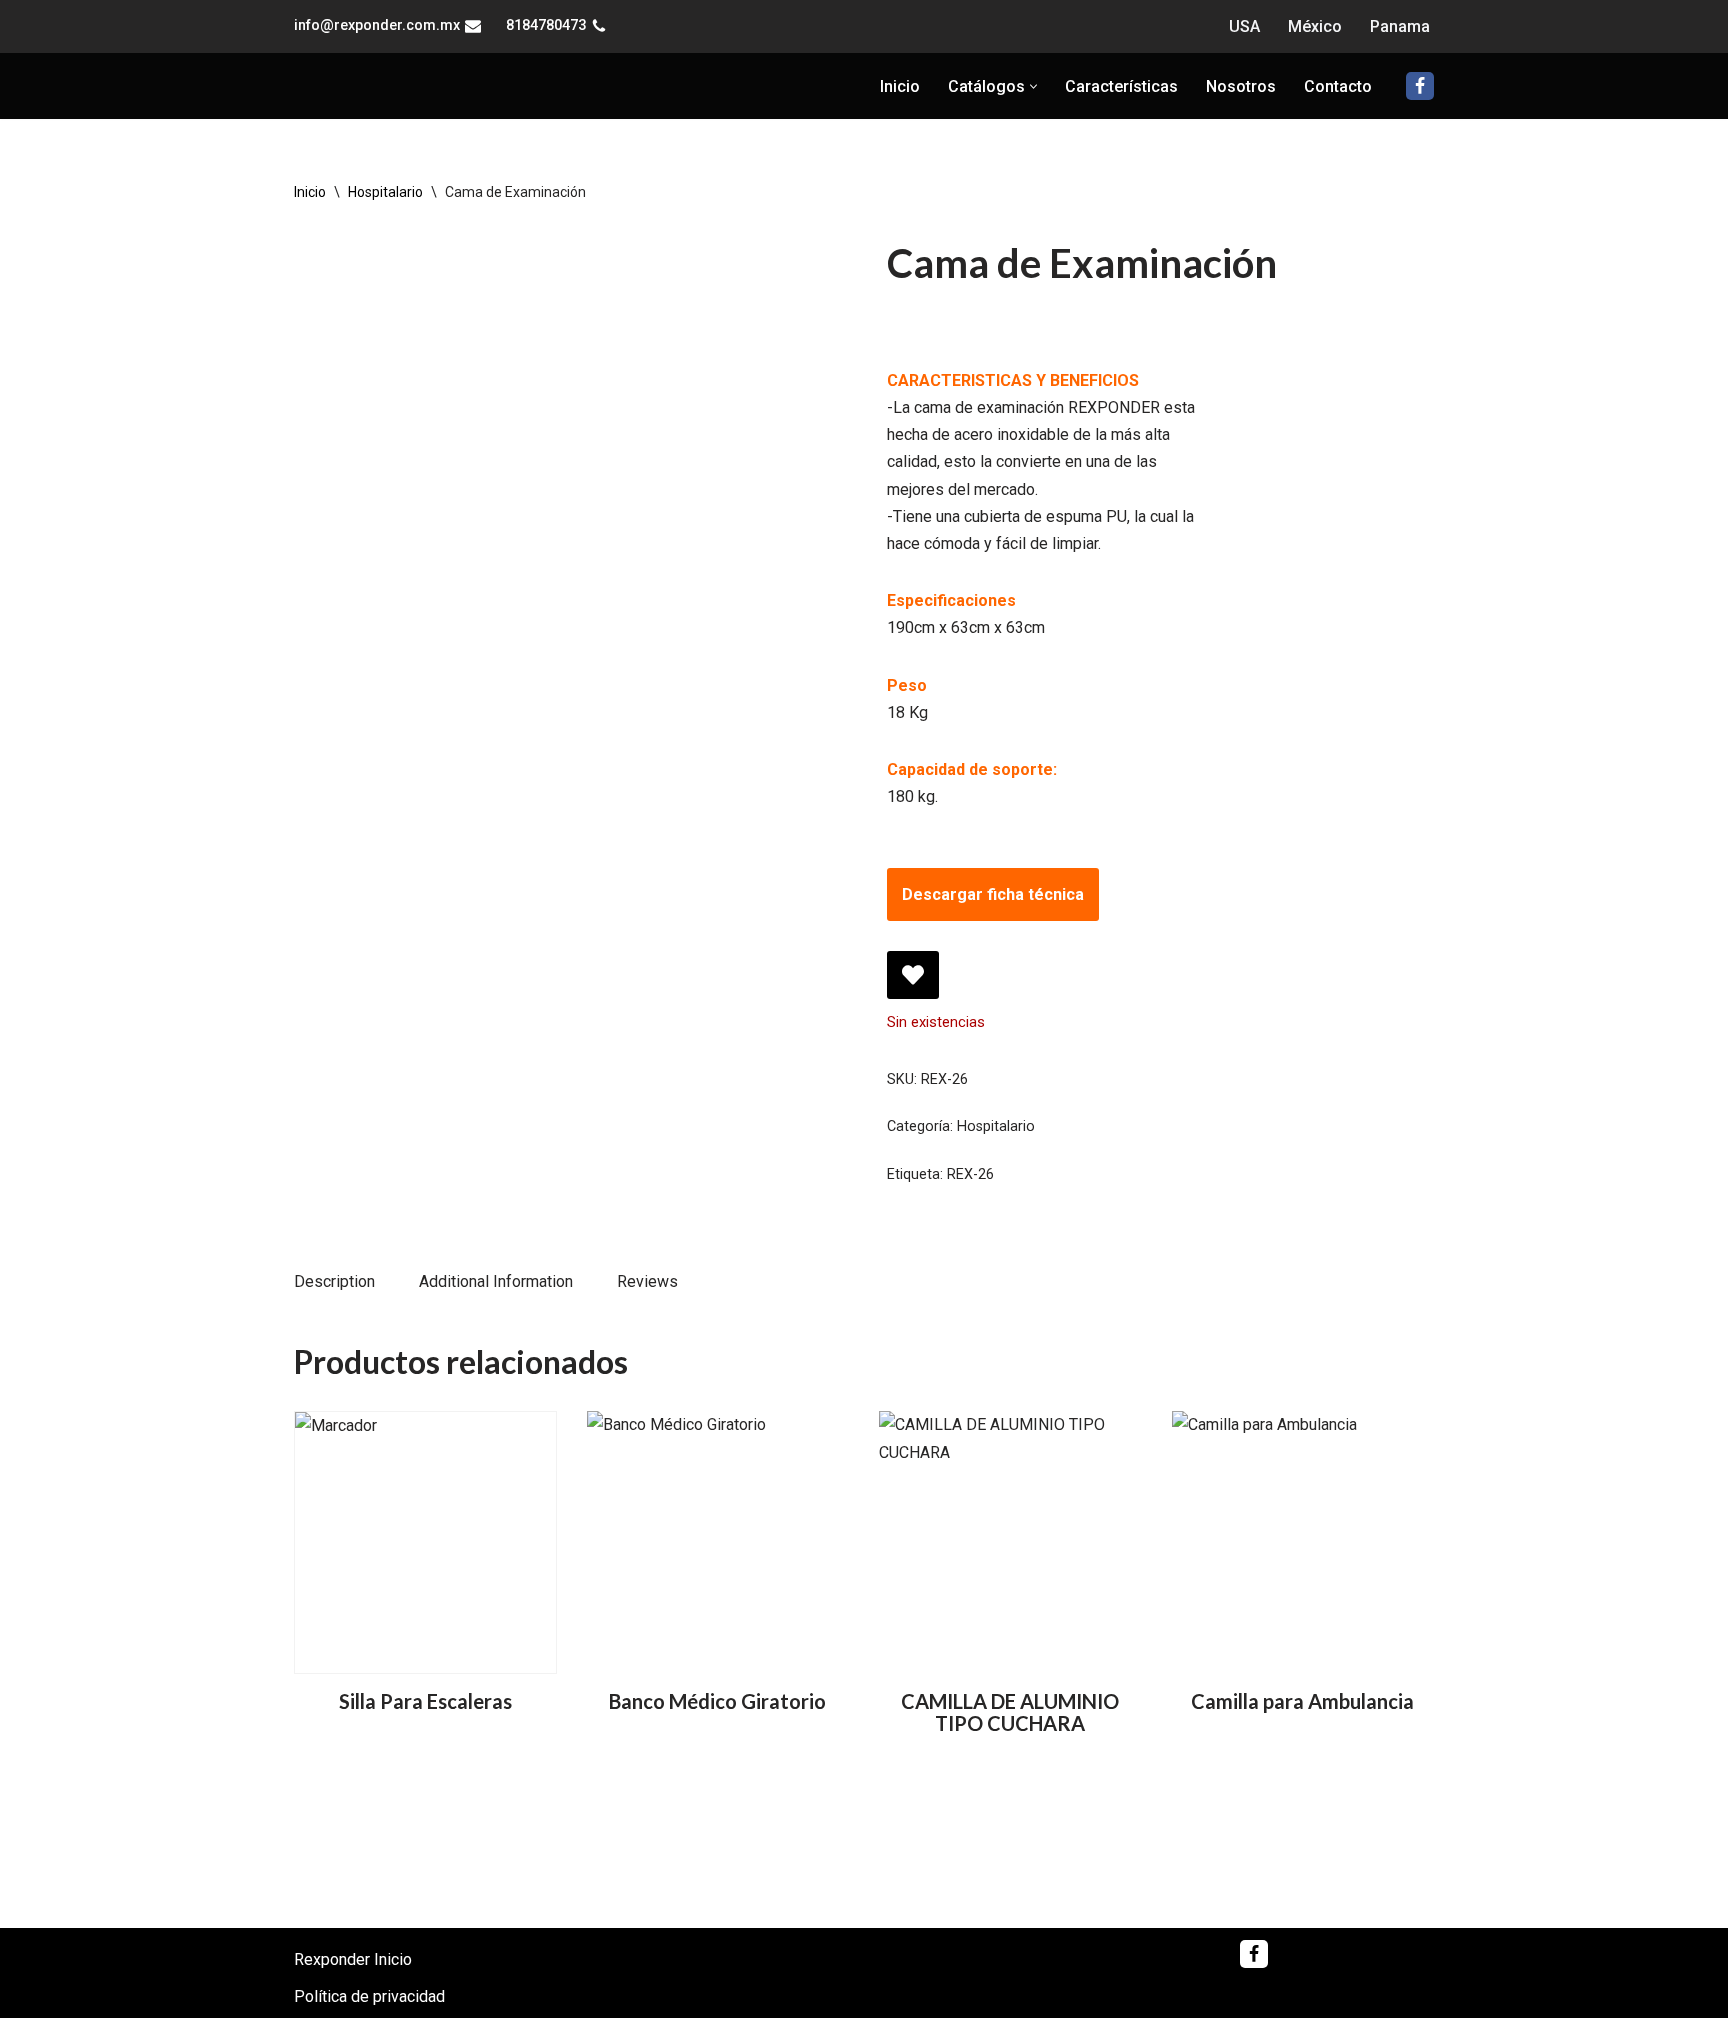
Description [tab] (334, 1305)
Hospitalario (385, 216)
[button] (1033, 98)
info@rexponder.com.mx (377, 25)
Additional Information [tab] (496, 1305)
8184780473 (546, 25)
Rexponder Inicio (353, 1959)
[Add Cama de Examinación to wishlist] (913, 999)
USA (1244, 26)
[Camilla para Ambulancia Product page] (1303, 1566)
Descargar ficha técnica (993, 918)
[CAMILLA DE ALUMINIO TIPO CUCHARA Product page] (1010, 1566)
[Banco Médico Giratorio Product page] (718, 1566)
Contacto (1338, 98)
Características (1121, 98)
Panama (1400, 26)
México (1315, 26)
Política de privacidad (369, 1996)
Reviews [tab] (647, 1305)
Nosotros (1241, 98)
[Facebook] (1420, 98)
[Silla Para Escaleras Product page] (425, 1566)
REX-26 (970, 1197)
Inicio (900, 98)
